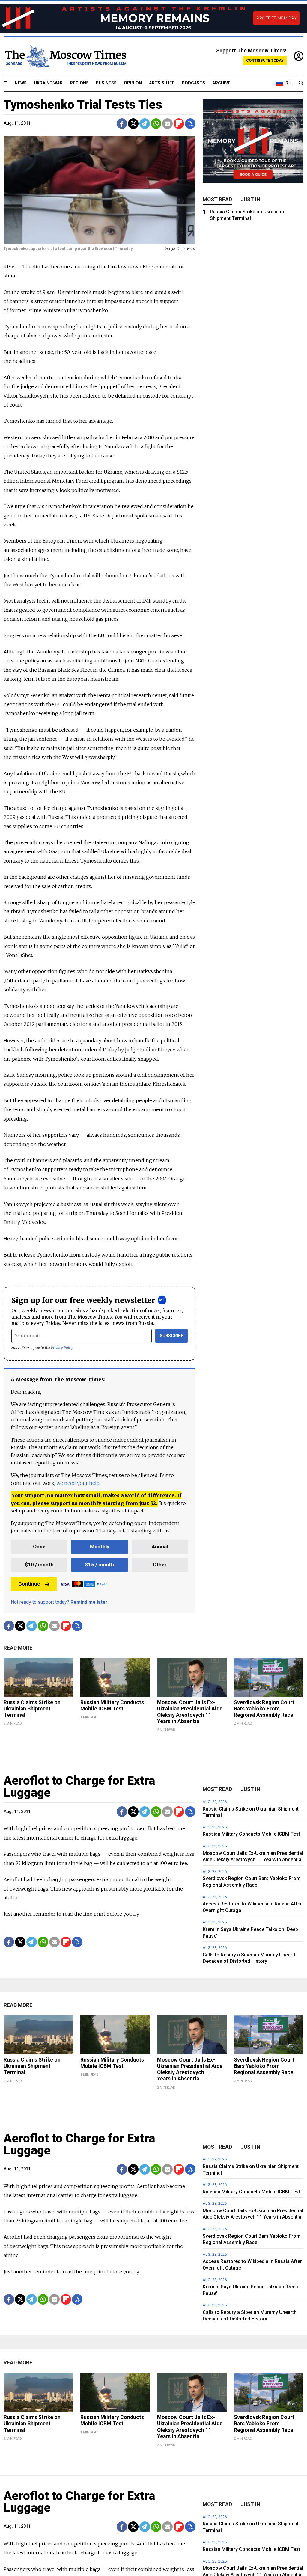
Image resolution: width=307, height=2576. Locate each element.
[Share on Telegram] (145, 124)
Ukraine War (48, 83)
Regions (79, 83)
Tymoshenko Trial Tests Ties (83, 105)
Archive (221, 83)
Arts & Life (162, 83)
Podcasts (193, 83)
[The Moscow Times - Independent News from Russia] (65, 56)
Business (106, 83)
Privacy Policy (62, 1347)
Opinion (133, 83)
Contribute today (265, 60)
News (21, 83)
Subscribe (172, 1336)
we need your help (78, 1483)
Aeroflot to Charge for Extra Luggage (79, 1787)
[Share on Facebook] (122, 124)
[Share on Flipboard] (179, 124)
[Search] (301, 83)
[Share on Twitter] (133, 124)
